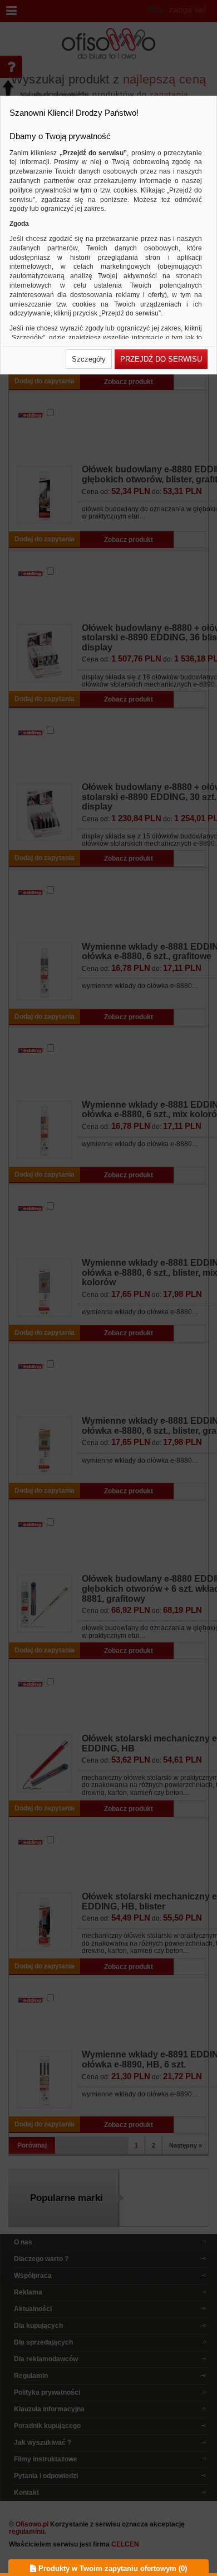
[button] (89, 359)
